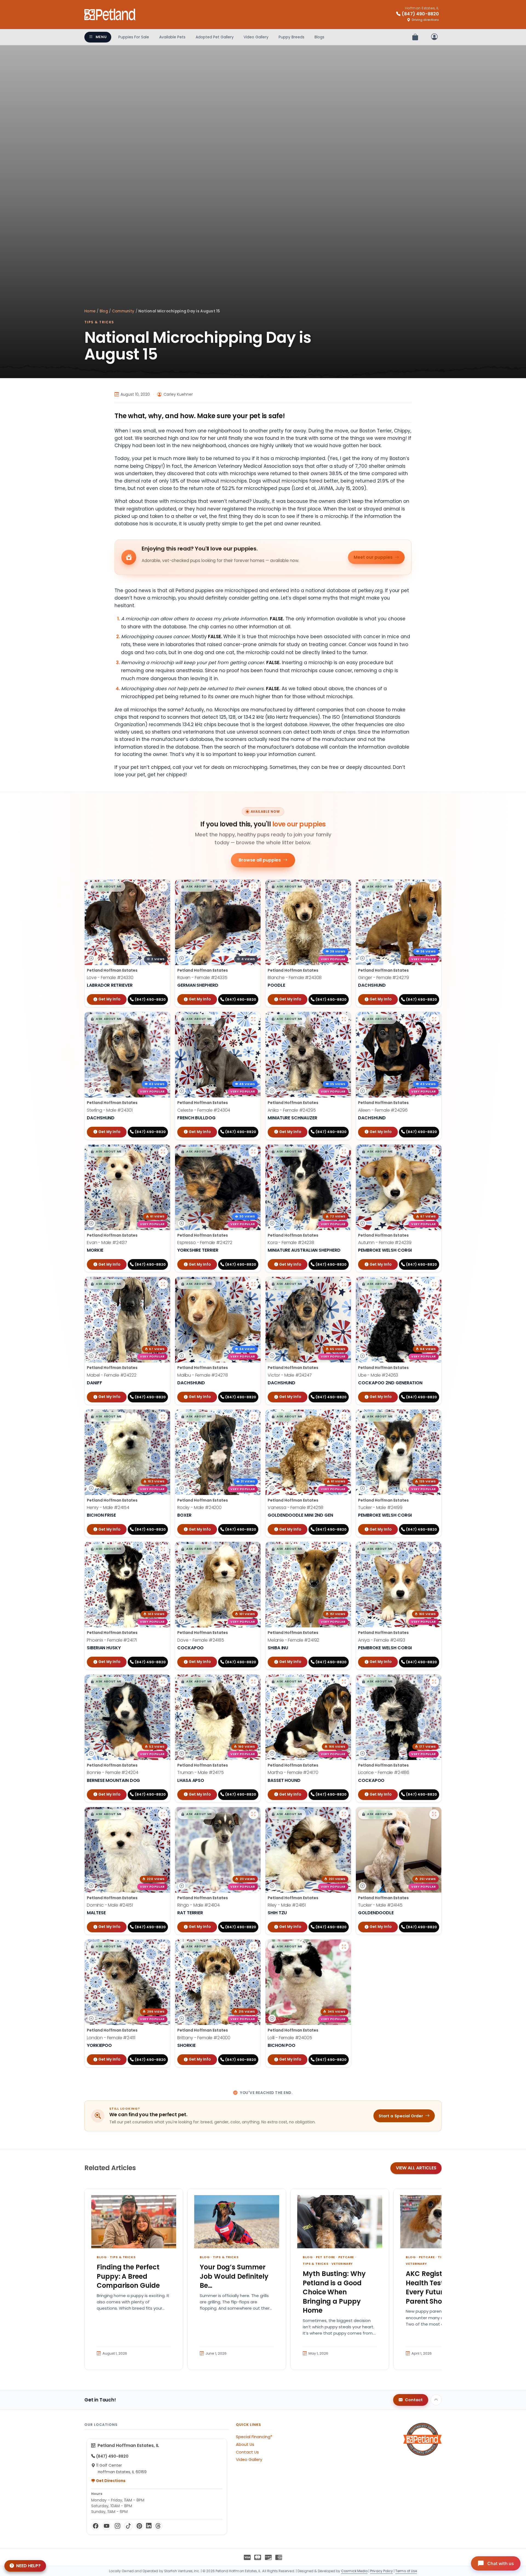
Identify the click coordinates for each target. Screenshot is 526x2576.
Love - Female (110, 978)
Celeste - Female (204, 1110)
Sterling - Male (110, 1110)
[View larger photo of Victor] (344, 1284)
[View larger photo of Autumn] (434, 1152)
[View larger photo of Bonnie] (163, 1682)
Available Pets (172, 37)
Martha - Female (293, 1772)
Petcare (346, 2257)
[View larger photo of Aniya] (434, 1549)
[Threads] (158, 2526)
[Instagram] (118, 2526)
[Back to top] (436, 2400)
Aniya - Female (382, 1640)
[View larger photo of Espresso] (253, 1152)
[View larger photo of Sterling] (163, 1019)
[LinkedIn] (149, 2526)
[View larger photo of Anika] (344, 1019)
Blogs (319, 37)
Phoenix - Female (112, 1640)
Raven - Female (202, 978)
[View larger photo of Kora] (344, 1152)
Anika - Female (292, 1110)
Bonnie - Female (113, 1772)
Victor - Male (290, 1375)
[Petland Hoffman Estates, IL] (110, 15)
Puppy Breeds (291, 37)
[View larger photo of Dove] (253, 1549)
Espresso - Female (205, 1243)
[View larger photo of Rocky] (253, 1417)
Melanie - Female (293, 1640)
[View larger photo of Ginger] (434, 887)
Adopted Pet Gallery (215, 37)
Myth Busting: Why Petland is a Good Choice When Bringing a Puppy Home (334, 2292)
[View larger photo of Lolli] (344, 1947)
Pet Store (325, 2257)
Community (123, 311)
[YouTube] (107, 2526)
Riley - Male (287, 1905)
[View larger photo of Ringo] (253, 1814)
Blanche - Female (295, 978)
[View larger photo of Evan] (163, 1152)
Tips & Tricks (99, 322)
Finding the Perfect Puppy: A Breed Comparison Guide (128, 2276)
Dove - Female (201, 1640)
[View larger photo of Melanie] (344, 1549)
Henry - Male (108, 1507)
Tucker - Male (380, 1507)
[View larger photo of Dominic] (163, 1814)
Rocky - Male (199, 1507)
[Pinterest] (139, 2526)
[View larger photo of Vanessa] (344, 1417)
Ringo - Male (198, 1905)
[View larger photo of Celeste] (253, 1019)
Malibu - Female (203, 1375)
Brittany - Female (204, 2038)
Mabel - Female (112, 1375)
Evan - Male (107, 1243)
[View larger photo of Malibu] (253, 1284)
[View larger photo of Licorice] (434, 1682)
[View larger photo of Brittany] (253, 1947)
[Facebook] (96, 2526)
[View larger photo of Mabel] (163, 1284)
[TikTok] (128, 2526)
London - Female (111, 2038)
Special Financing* (254, 2437)
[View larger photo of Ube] (434, 1284)
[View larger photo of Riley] (344, 1814)
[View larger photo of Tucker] (434, 1417)
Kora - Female (291, 1243)
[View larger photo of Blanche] (344, 887)
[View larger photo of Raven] (253, 887)
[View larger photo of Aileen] (434, 1019)
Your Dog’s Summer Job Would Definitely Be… (234, 2276)
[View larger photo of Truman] (253, 1682)
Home (90, 311)
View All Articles (416, 2168)
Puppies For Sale (134, 37)
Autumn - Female (385, 1243)
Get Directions (110, 2481)
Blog (104, 311)
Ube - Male (378, 1375)
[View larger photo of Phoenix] (163, 1549)
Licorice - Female (384, 1772)
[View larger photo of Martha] (344, 1682)
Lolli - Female (290, 2038)
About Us (245, 2444)
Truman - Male (201, 1772)
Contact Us (247, 2452)
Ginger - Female (384, 978)
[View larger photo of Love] (163, 887)
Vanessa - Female (295, 1507)
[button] (106, 887)
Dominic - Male (110, 1905)
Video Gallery (256, 37)
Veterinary (342, 2264)
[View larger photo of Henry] (163, 1417)
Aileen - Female (383, 1110)
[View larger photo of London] (163, 1947)
